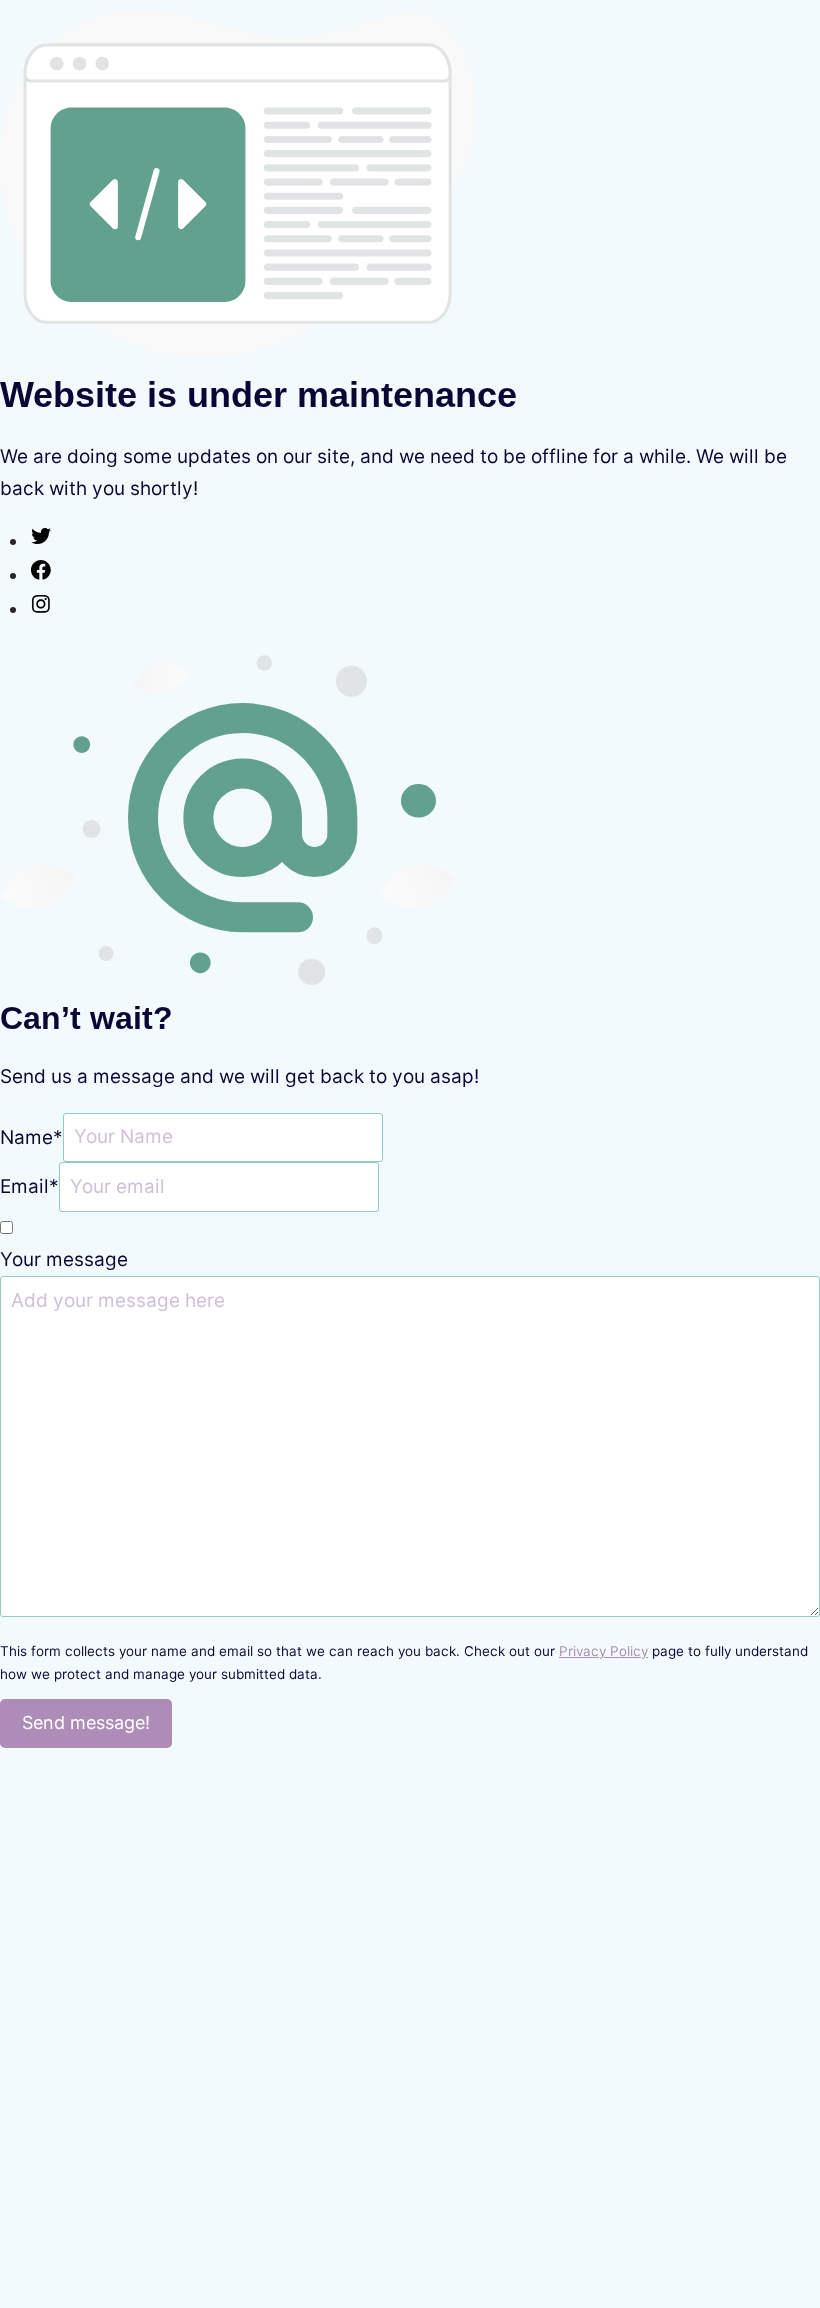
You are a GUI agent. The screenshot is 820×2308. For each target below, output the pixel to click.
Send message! (86, 1722)
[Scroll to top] (765, 2203)
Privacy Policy (603, 1651)
